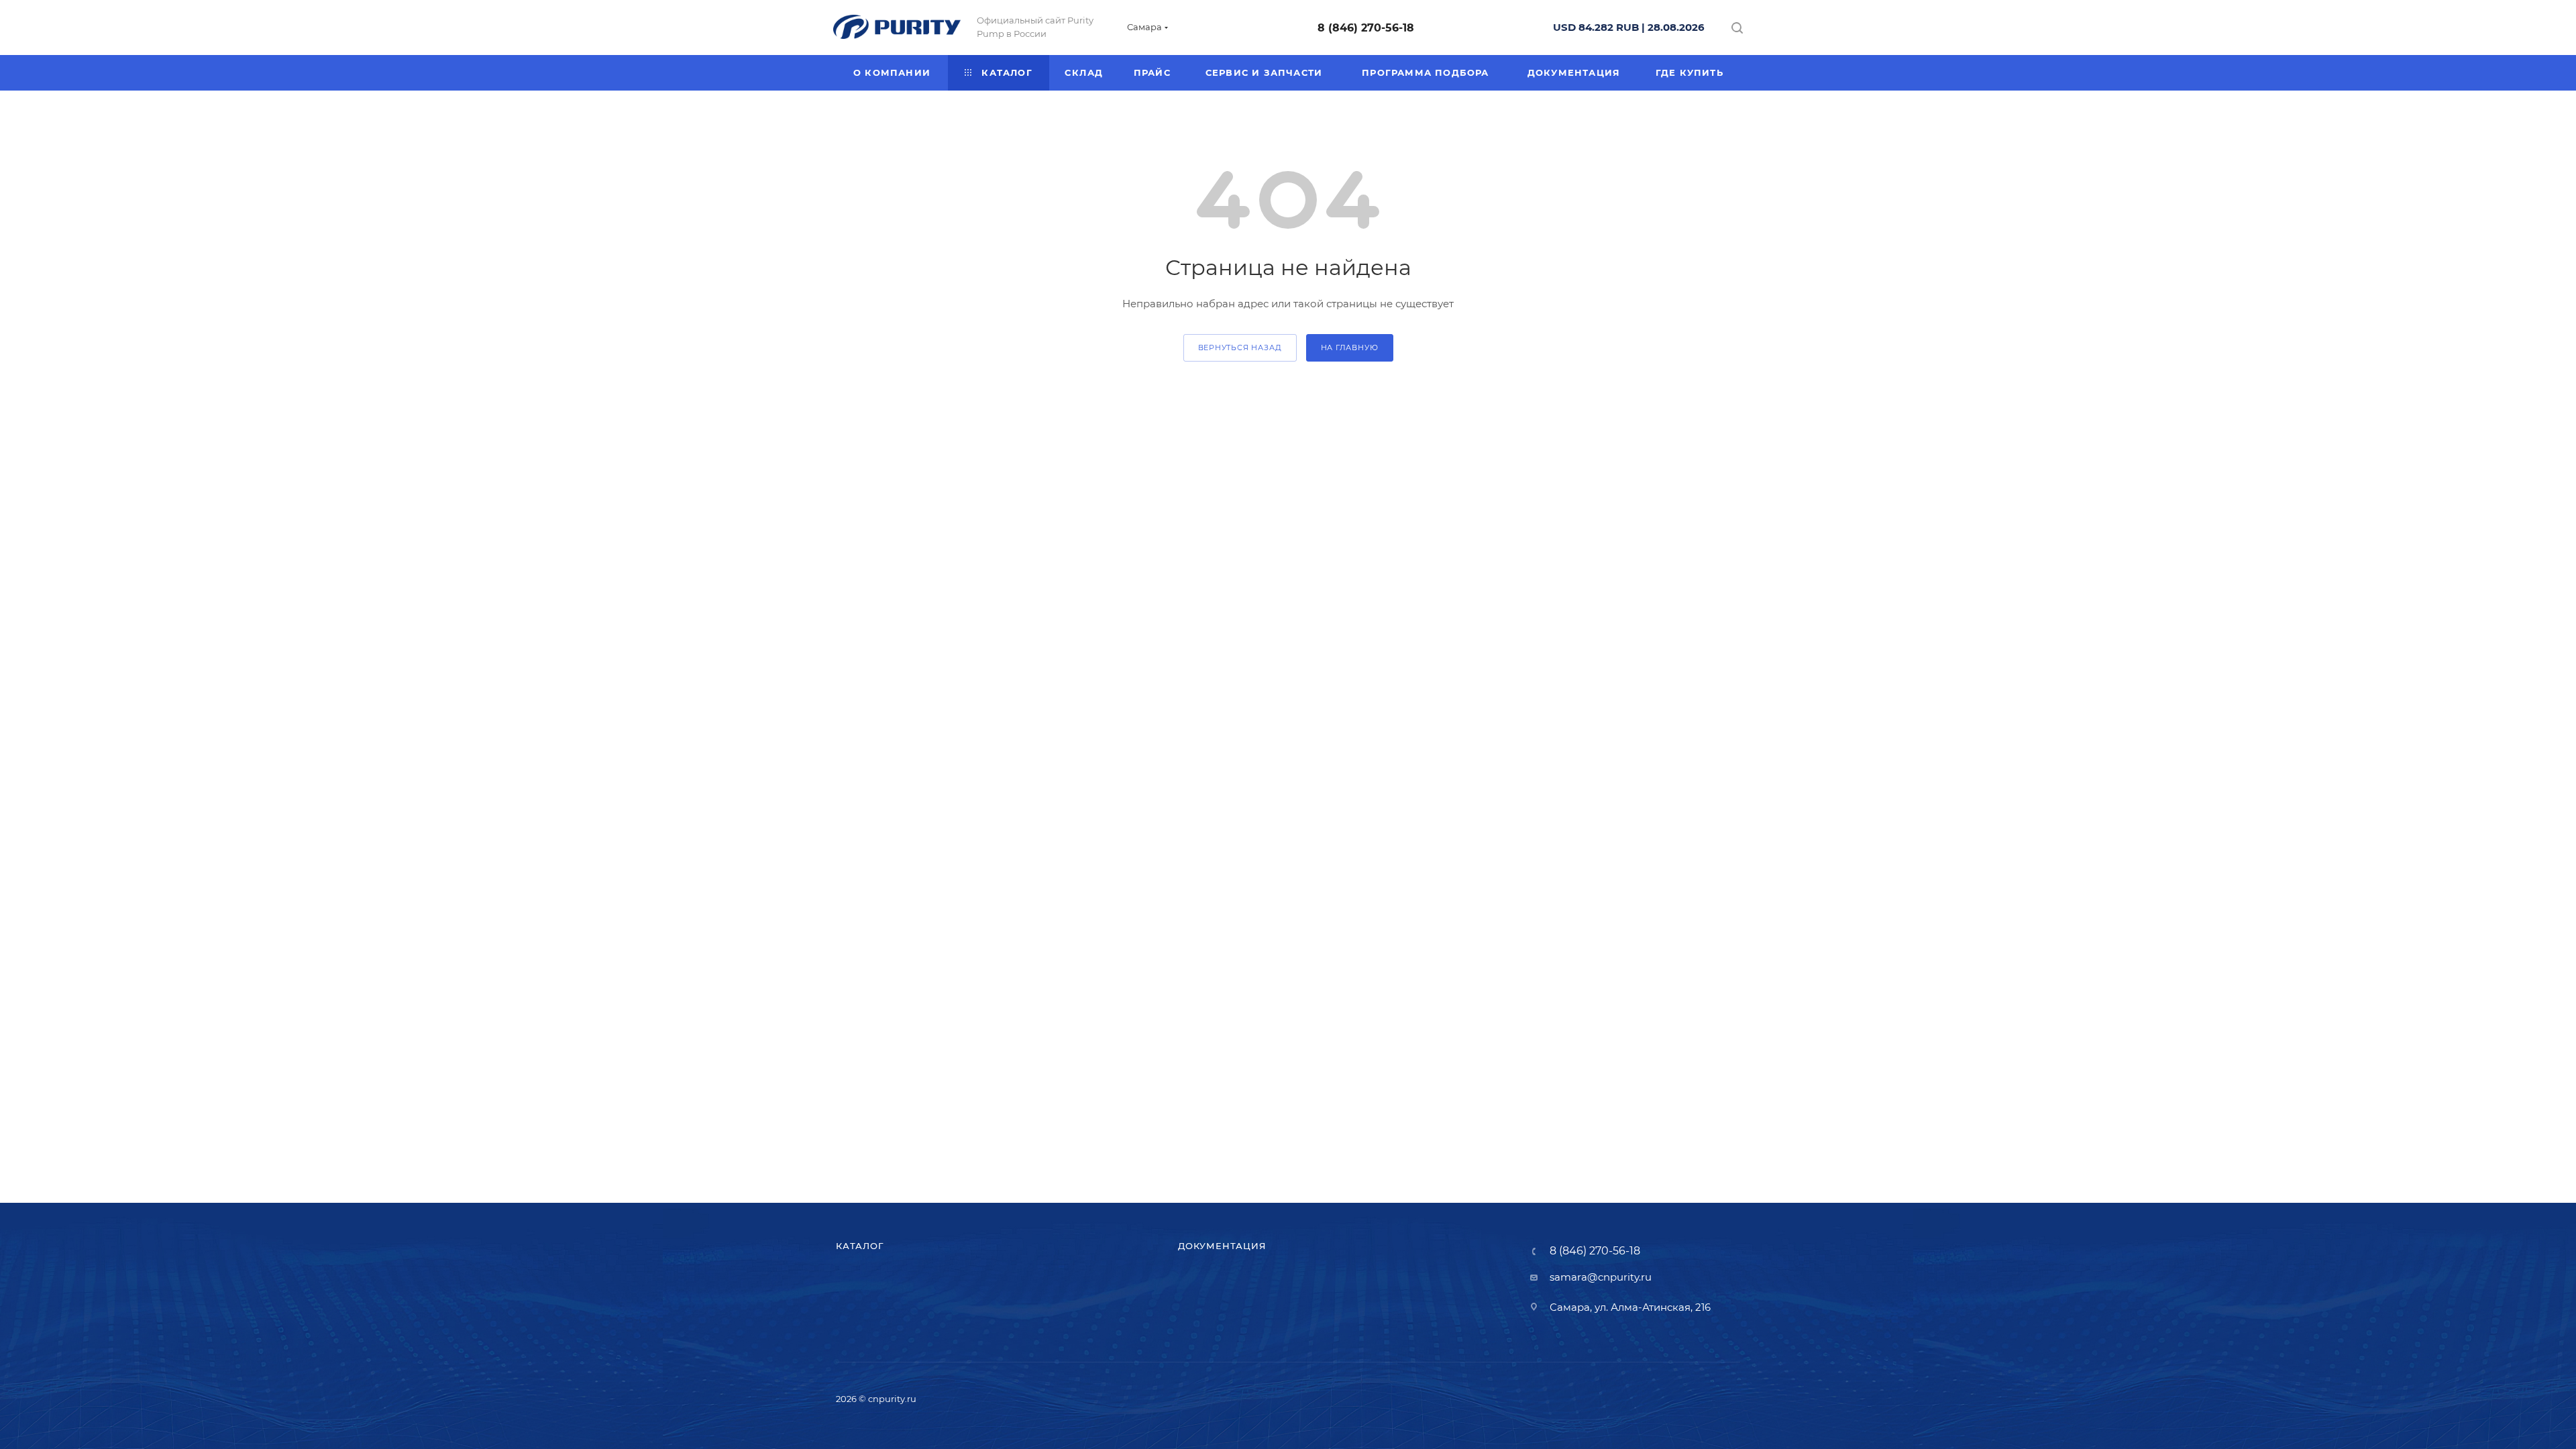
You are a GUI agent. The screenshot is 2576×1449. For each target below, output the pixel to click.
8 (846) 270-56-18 (1366, 28)
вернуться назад (1240, 347)
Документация (1222, 1246)
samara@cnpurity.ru (1601, 1277)
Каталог (860, 1246)
